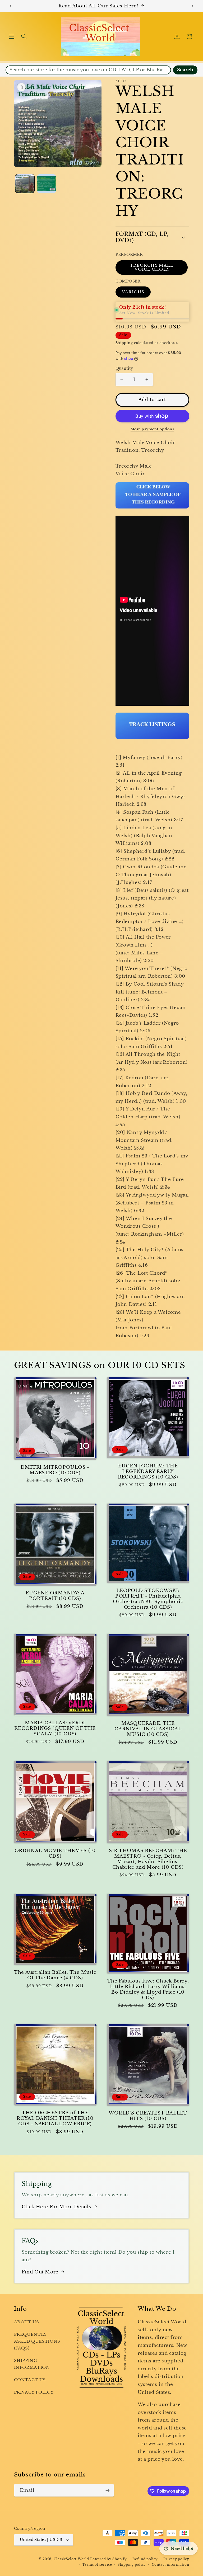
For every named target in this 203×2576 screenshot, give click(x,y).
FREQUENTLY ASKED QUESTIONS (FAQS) (37, 2341)
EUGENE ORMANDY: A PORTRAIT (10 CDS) (55, 1596)
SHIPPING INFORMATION (32, 2364)
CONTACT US (30, 2380)
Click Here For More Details (56, 2207)
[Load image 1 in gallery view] (25, 184)
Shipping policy (132, 2565)
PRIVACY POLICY (34, 2392)
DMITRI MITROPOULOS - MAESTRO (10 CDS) (55, 1470)
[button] (12, 36)
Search (185, 70)
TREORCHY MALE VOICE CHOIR (152, 267)
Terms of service (97, 2565)
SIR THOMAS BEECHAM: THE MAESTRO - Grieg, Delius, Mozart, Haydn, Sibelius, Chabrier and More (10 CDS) (148, 1859)
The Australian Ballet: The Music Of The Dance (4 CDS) (55, 1975)
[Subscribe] (107, 2490)
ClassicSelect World (71, 2559)
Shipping (124, 343)
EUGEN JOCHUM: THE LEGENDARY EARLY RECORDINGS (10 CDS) (148, 1471)
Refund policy (145, 2559)
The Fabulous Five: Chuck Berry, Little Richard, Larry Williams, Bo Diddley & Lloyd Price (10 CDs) (148, 1989)
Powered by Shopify (108, 2559)
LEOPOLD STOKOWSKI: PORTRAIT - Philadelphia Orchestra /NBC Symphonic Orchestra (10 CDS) (148, 1599)
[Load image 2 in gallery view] (47, 184)
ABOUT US (27, 2322)
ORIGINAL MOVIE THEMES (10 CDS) (55, 1853)
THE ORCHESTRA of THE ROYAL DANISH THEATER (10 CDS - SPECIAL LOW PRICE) (55, 2118)
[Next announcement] (192, 6)
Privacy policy (176, 2559)
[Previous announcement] (11, 6)
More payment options (152, 429)
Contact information (170, 2565)
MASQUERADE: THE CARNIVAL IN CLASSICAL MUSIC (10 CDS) (148, 1729)
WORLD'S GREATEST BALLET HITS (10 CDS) (148, 2116)
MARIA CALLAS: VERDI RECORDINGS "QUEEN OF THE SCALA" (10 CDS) (55, 1728)
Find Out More (40, 2272)
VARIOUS (133, 292)
